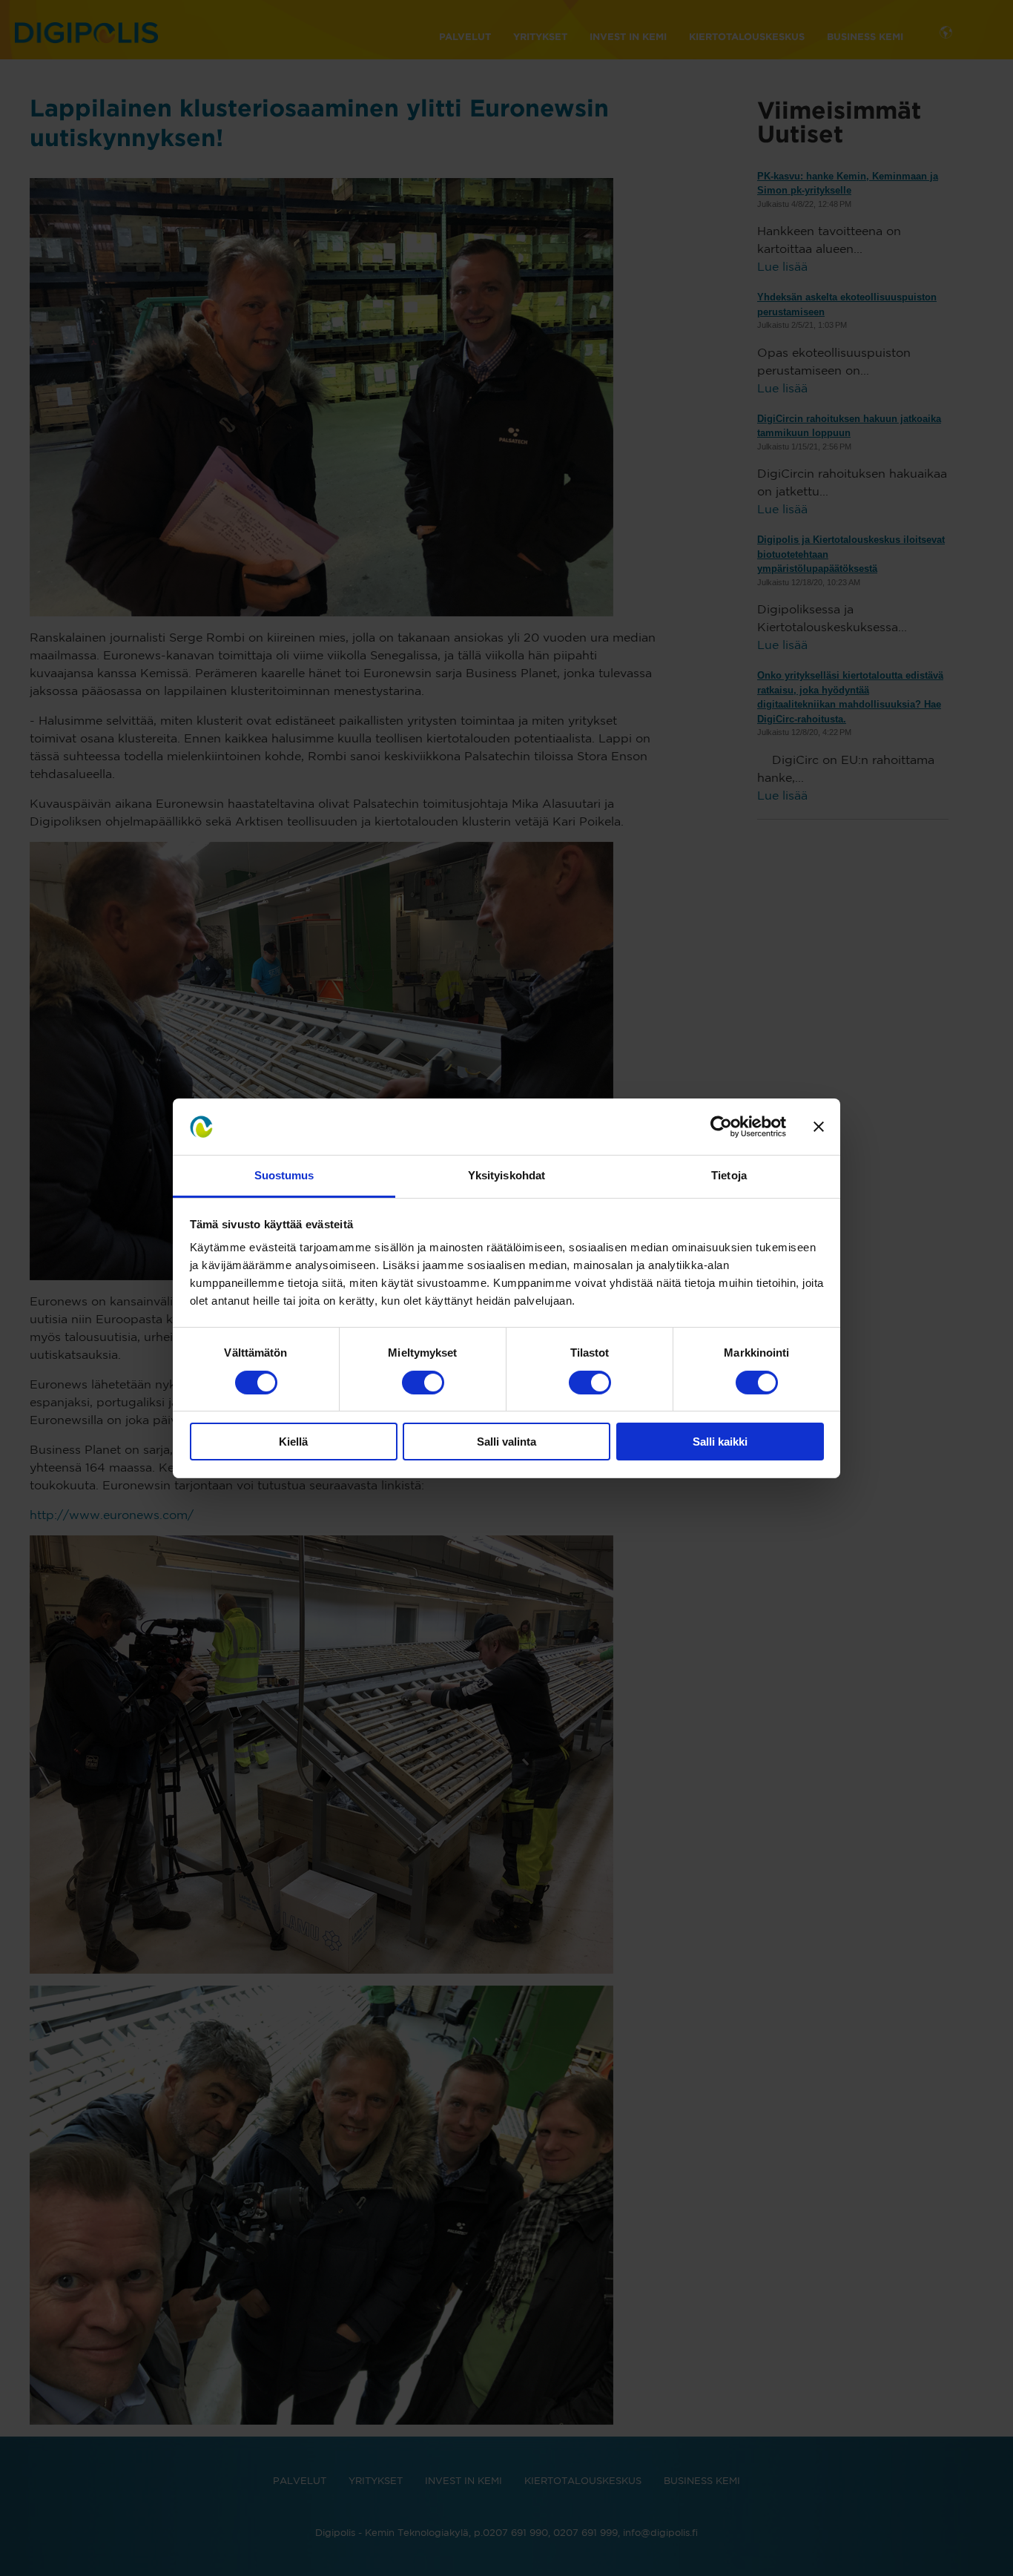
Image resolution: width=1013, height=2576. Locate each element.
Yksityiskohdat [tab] (506, 1175)
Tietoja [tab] (729, 1175)
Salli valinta (506, 1442)
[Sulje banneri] (819, 1127)
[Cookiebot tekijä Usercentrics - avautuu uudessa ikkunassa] (721, 1127)
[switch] (423, 1383)
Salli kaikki (720, 1442)
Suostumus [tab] (284, 1175)
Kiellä (293, 1442)
